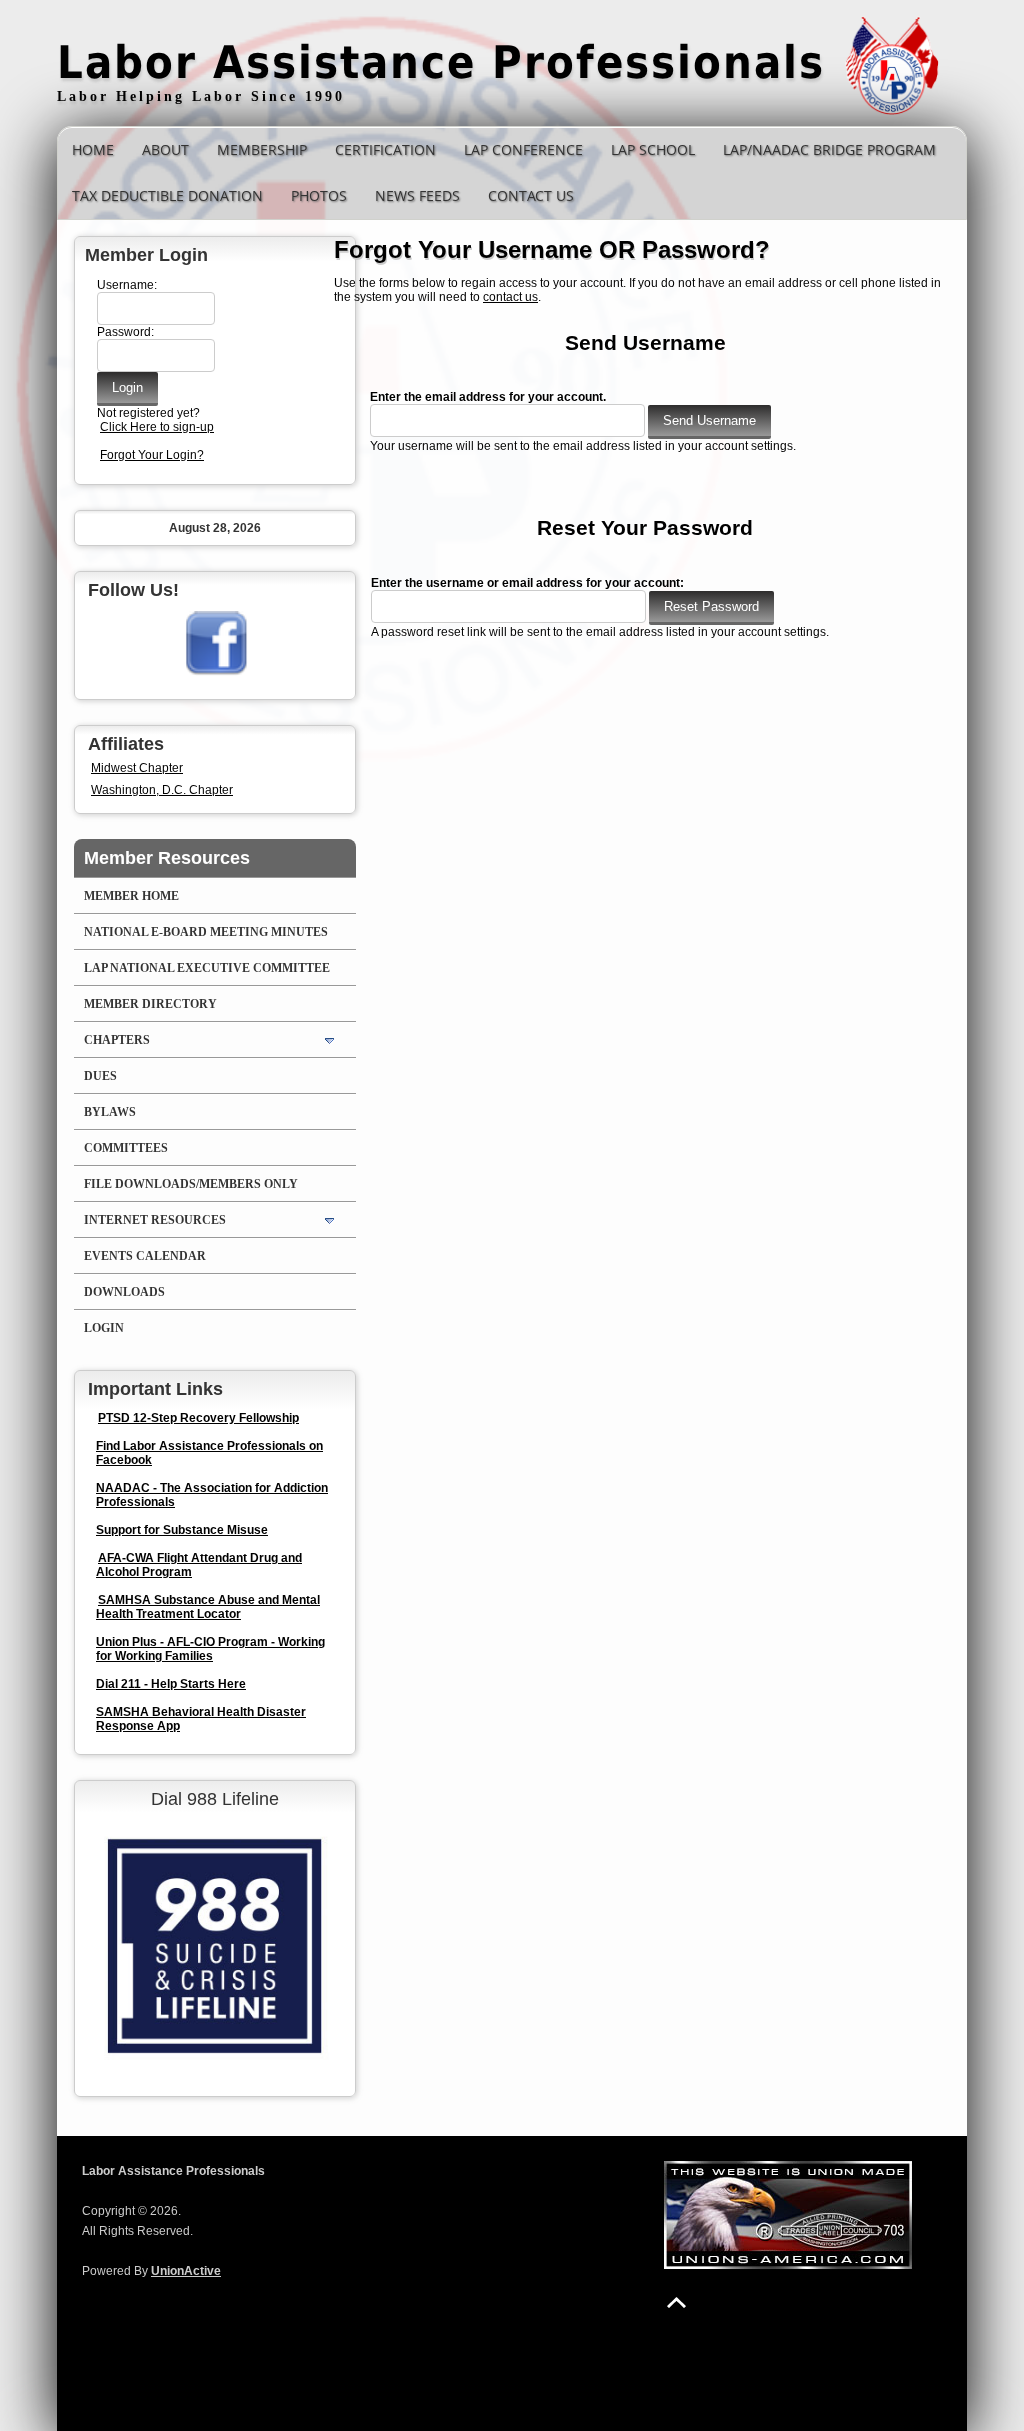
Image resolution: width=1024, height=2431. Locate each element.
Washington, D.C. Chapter (162, 790)
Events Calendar (145, 1256)
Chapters (117, 1040)
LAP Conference (523, 149)
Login (104, 1328)
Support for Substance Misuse (182, 1530)
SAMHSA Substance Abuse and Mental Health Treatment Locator (208, 1607)
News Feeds (417, 195)
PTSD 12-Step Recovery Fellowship (198, 1418)
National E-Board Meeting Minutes (206, 932)
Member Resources (167, 858)
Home (93, 149)
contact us (510, 297)
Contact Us (531, 195)
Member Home (131, 896)
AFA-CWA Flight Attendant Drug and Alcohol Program (199, 1565)
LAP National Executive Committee (207, 968)
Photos (319, 195)
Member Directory (150, 1004)
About (165, 149)
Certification (385, 149)
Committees (126, 1148)
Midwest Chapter (137, 768)
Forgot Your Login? (152, 455)
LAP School (653, 149)
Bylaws (110, 1112)
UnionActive (186, 2271)
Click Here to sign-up (157, 427)
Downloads (124, 1292)
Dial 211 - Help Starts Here (171, 1684)
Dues (100, 1076)
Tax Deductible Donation (167, 195)
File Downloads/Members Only (191, 1184)
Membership (262, 149)
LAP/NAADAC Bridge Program (829, 149)
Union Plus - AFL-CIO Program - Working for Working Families (210, 1649)
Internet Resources (155, 1220)
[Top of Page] (676, 2302)
